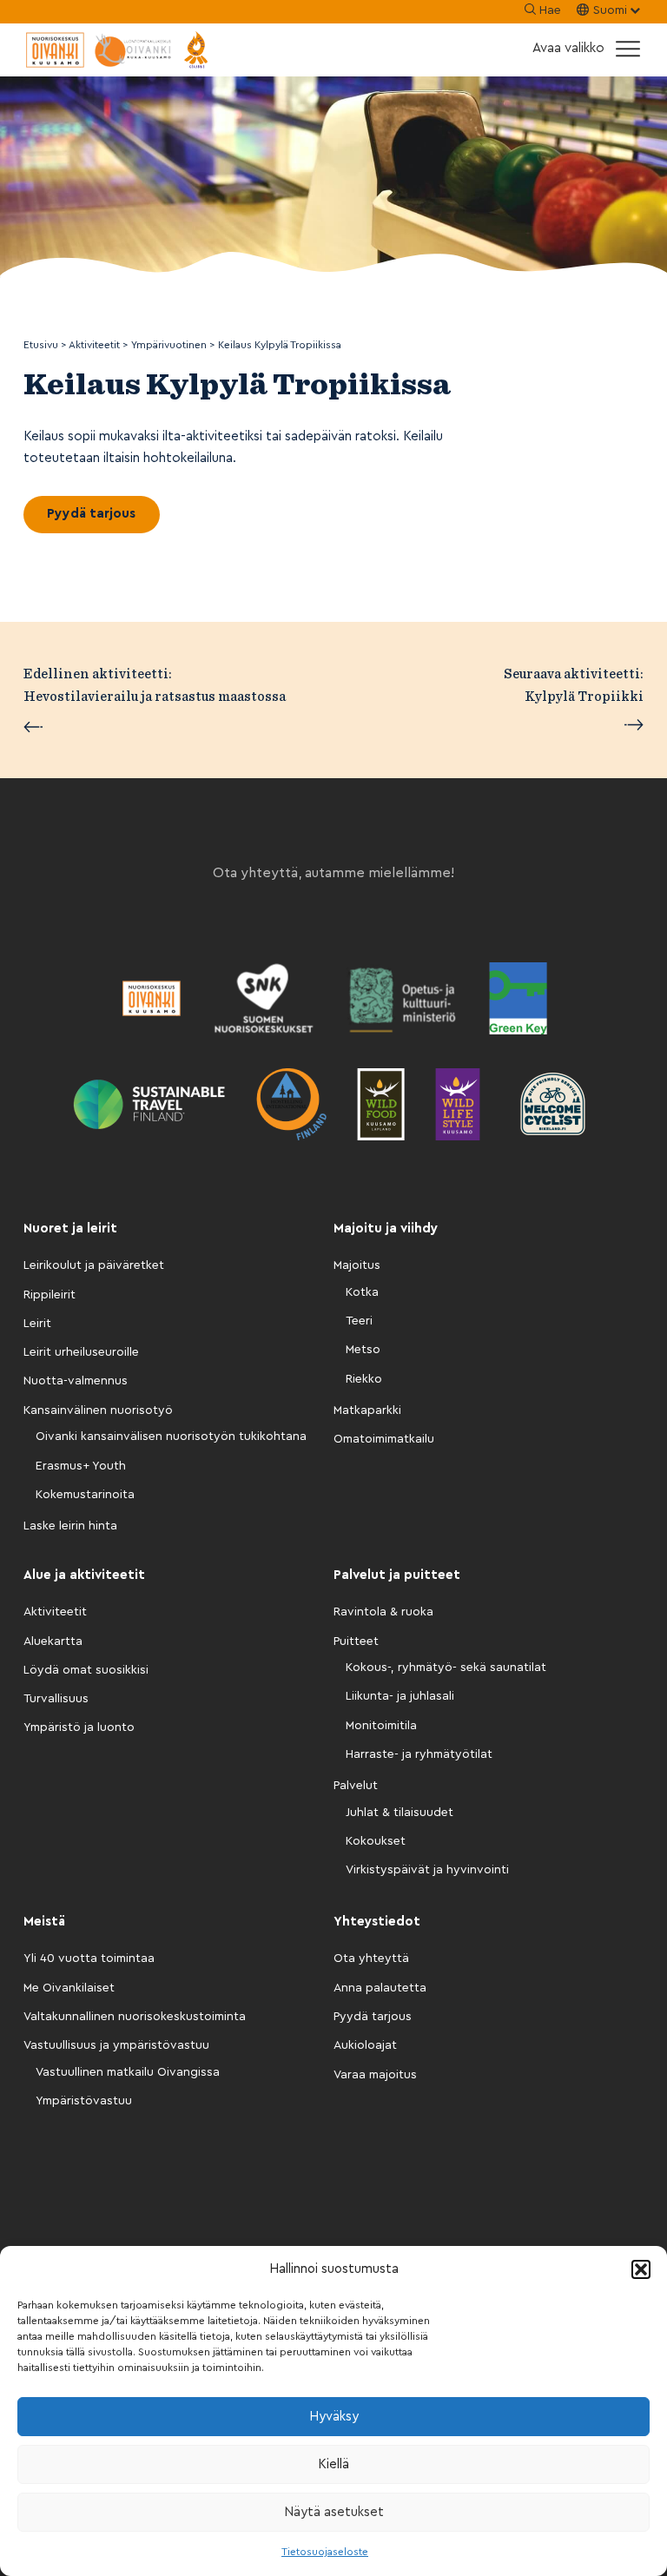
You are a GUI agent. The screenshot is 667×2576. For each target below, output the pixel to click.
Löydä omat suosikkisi (86, 1670)
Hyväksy (334, 2417)
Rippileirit (50, 1295)
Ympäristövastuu (84, 2101)
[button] (641, 2269)
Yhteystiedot (377, 1922)
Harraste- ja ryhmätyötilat (419, 1754)
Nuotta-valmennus (76, 1381)
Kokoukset (376, 1841)
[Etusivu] (119, 50)
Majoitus (357, 1265)
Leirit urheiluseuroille (81, 1352)
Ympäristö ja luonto (79, 1727)
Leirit (37, 1324)
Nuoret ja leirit (70, 1229)
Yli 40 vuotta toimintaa (89, 1958)
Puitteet (356, 1641)
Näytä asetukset (334, 2512)
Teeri (359, 1321)
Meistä (44, 1922)
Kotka (362, 1292)
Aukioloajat (365, 2045)
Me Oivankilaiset (69, 1988)
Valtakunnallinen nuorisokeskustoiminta (135, 2017)
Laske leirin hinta (70, 1526)
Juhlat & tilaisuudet (400, 1813)
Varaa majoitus (375, 2075)
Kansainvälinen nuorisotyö (98, 1410)
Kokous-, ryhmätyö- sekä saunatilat (446, 1668)
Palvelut (356, 1786)
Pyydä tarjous (91, 514)
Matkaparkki (367, 1410)
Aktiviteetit (55, 1612)
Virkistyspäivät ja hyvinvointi (427, 1870)
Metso (363, 1350)
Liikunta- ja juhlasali (400, 1696)
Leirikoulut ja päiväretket (94, 1265)
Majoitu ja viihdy (386, 1229)
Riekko (364, 1379)
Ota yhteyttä (371, 1958)
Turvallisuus (56, 1699)
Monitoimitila (381, 1726)
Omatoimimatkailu (384, 1439)
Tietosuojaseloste (325, 2552)
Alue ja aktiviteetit (84, 1575)
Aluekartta (53, 1641)
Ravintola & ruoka (383, 1612)
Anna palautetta (380, 1988)
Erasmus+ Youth (81, 1466)
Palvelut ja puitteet (397, 1575)
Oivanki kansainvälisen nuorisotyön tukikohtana (171, 1437)
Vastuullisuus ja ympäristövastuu (116, 2045)
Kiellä (333, 2464)
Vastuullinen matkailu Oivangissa (128, 2072)
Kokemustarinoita (85, 1495)
